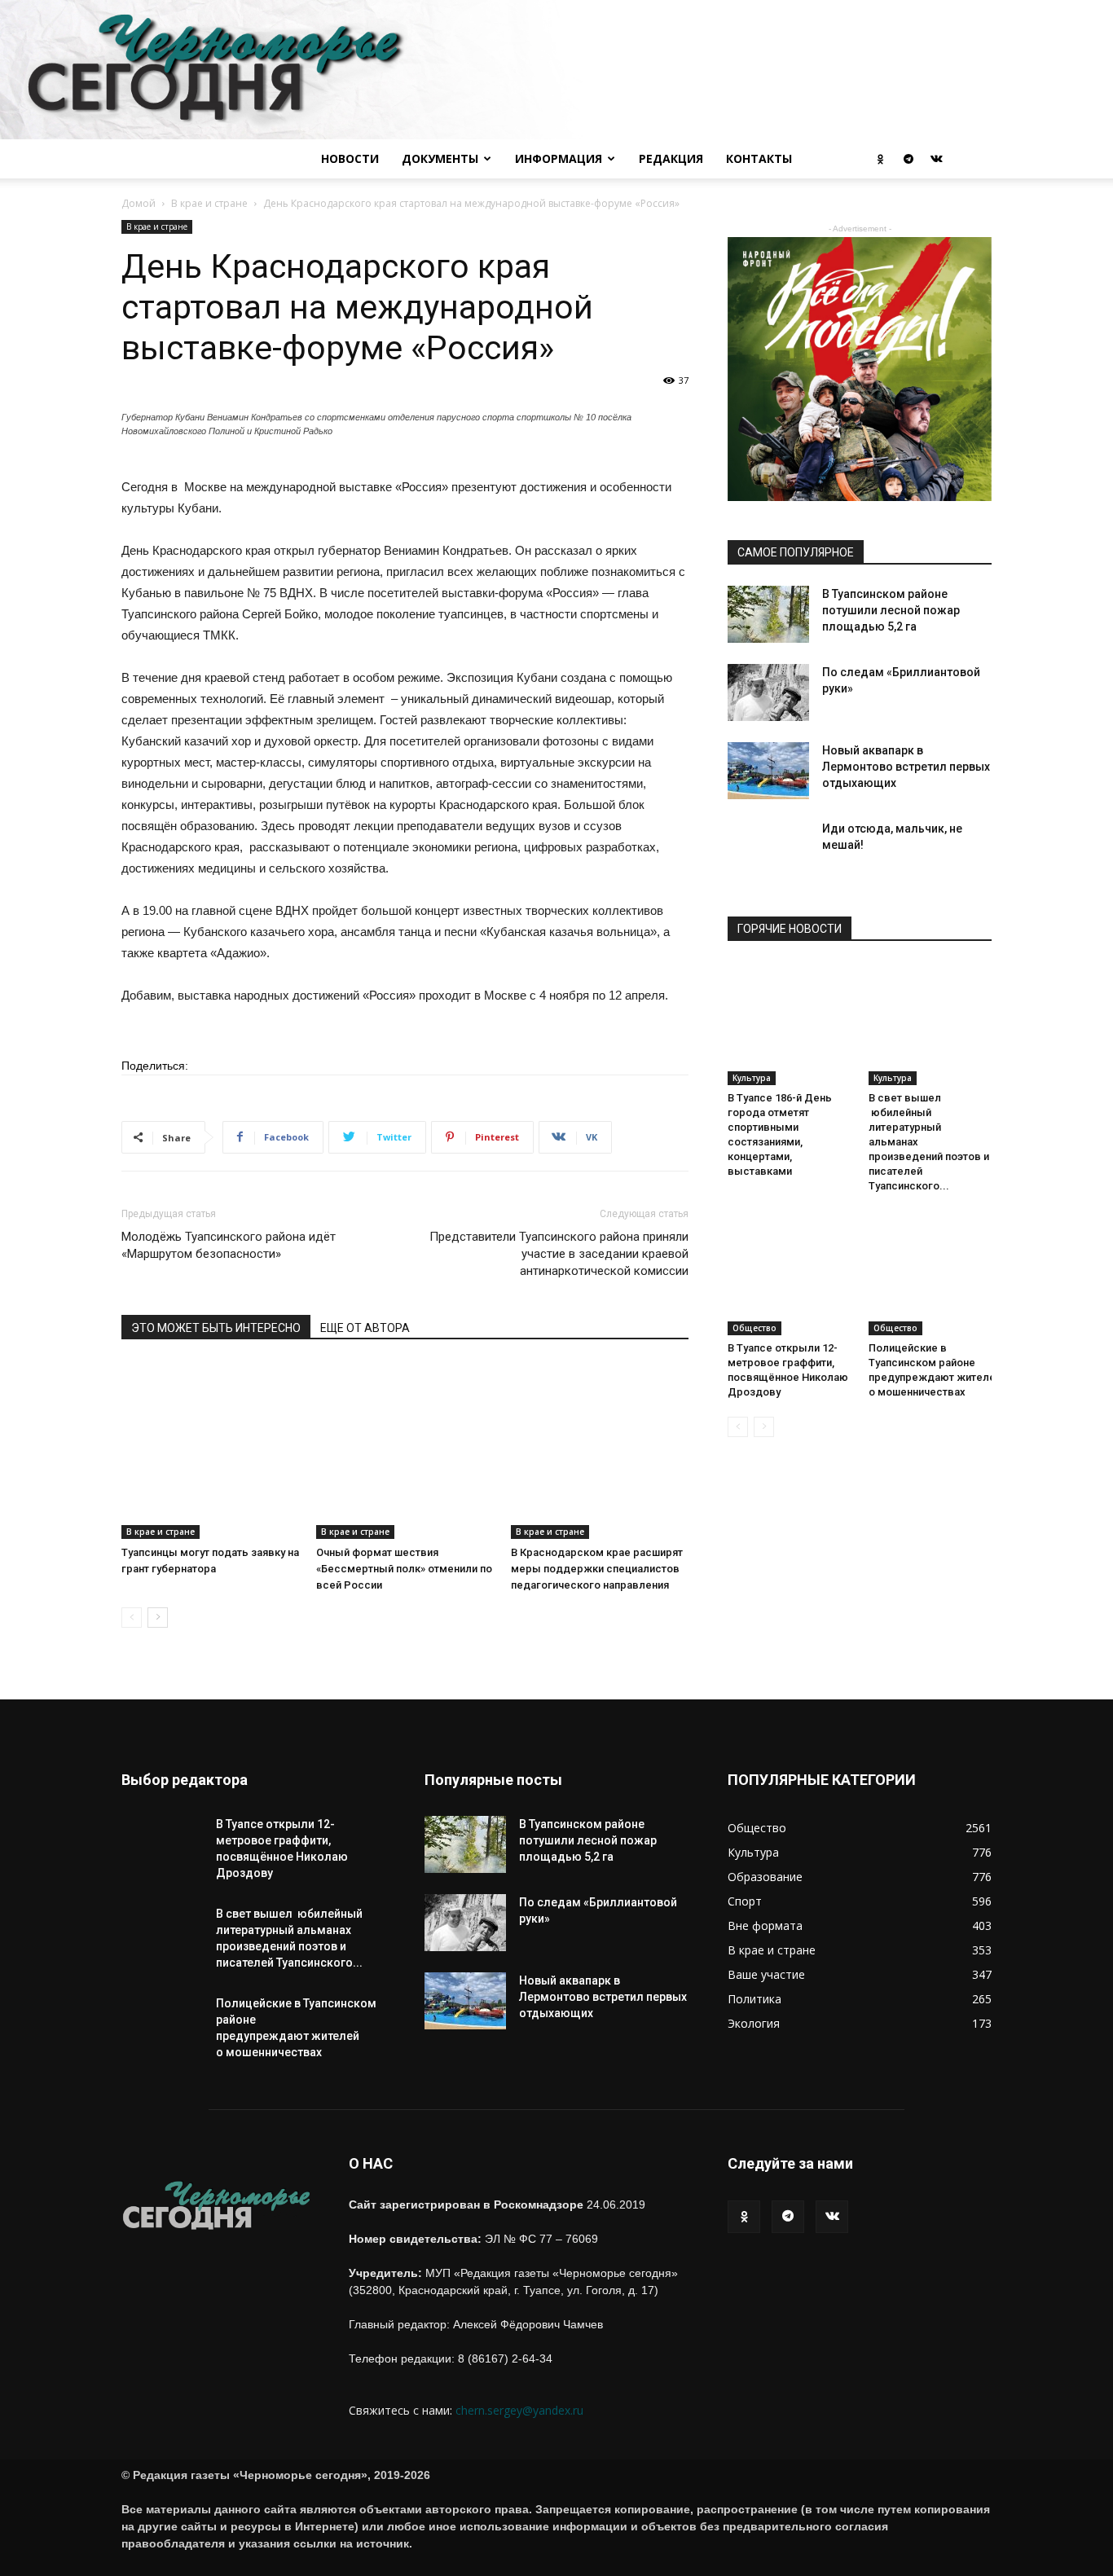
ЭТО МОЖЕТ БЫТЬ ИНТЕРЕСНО (216, 1328)
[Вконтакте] (936, 159)
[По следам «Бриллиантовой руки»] (768, 692)
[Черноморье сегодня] (556, 70)
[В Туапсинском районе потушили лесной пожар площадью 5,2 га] (768, 614)
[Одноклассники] (881, 159)
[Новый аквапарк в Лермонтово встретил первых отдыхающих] (768, 771)
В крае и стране (209, 203)
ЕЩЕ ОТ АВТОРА (365, 1328)
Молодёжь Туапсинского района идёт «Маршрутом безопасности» (229, 1245)
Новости (350, 158)
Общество (754, 1328)
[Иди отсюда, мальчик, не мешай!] (768, 861)
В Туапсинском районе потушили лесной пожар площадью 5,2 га (891, 610)
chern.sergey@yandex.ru (519, 2410)
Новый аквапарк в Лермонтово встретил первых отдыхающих (906, 767)
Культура (752, 1078)
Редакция (671, 158)
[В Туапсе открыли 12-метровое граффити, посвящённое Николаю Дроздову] (790, 1273)
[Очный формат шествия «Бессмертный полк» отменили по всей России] (405, 1450)
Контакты (759, 158)
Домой (139, 203)
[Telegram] (908, 159)
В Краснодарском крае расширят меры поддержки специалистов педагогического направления (597, 1569)
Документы (440, 158)
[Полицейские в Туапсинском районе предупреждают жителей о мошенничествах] (930, 1273)
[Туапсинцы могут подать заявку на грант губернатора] (210, 1450)
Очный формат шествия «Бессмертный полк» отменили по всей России (404, 1569)
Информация (559, 158)
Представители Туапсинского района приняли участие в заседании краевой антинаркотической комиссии (559, 1254)
